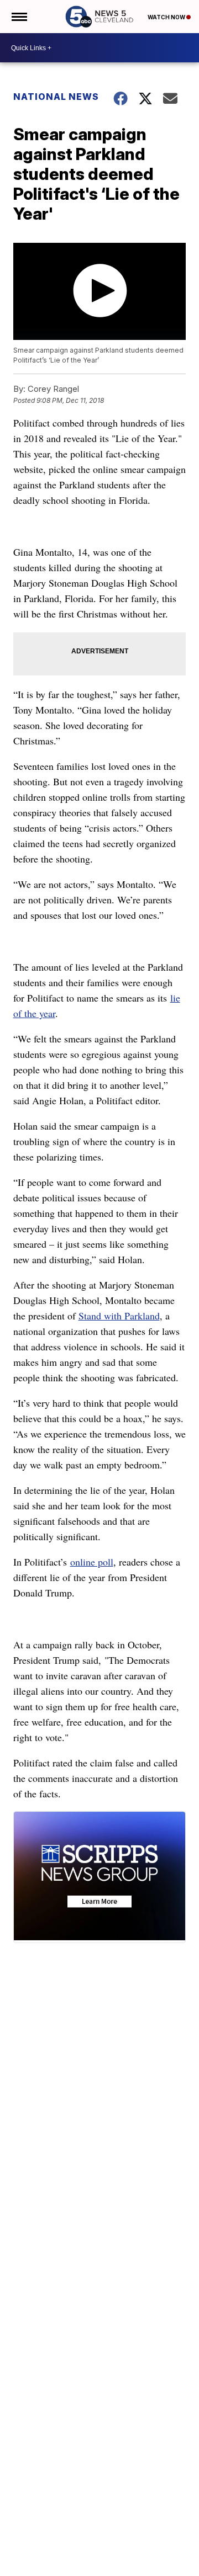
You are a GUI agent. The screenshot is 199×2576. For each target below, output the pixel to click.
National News (56, 97)
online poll (92, 1562)
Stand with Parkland (119, 1316)
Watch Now (167, 17)
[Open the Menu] (19, 17)
